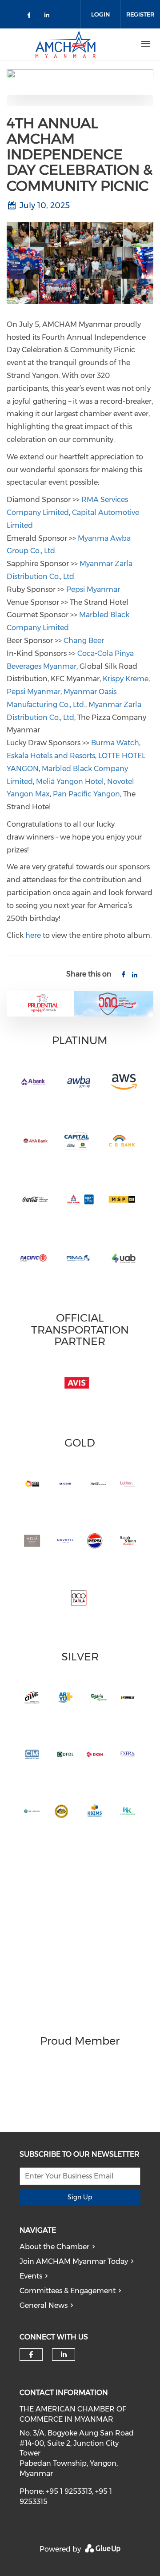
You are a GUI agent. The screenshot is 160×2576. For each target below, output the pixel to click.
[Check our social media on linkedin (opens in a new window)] (49, 17)
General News (44, 2305)
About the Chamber (54, 2247)
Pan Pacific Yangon (86, 794)
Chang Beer (84, 641)
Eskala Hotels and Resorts (51, 756)
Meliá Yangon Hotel (70, 782)
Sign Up (80, 2197)
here (33, 935)
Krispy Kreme (126, 679)
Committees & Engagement (68, 2291)
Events (31, 2276)
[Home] (65, 44)
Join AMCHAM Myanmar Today (74, 2261)
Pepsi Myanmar (93, 589)
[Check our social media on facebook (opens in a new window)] (31, 17)
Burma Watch (115, 743)
